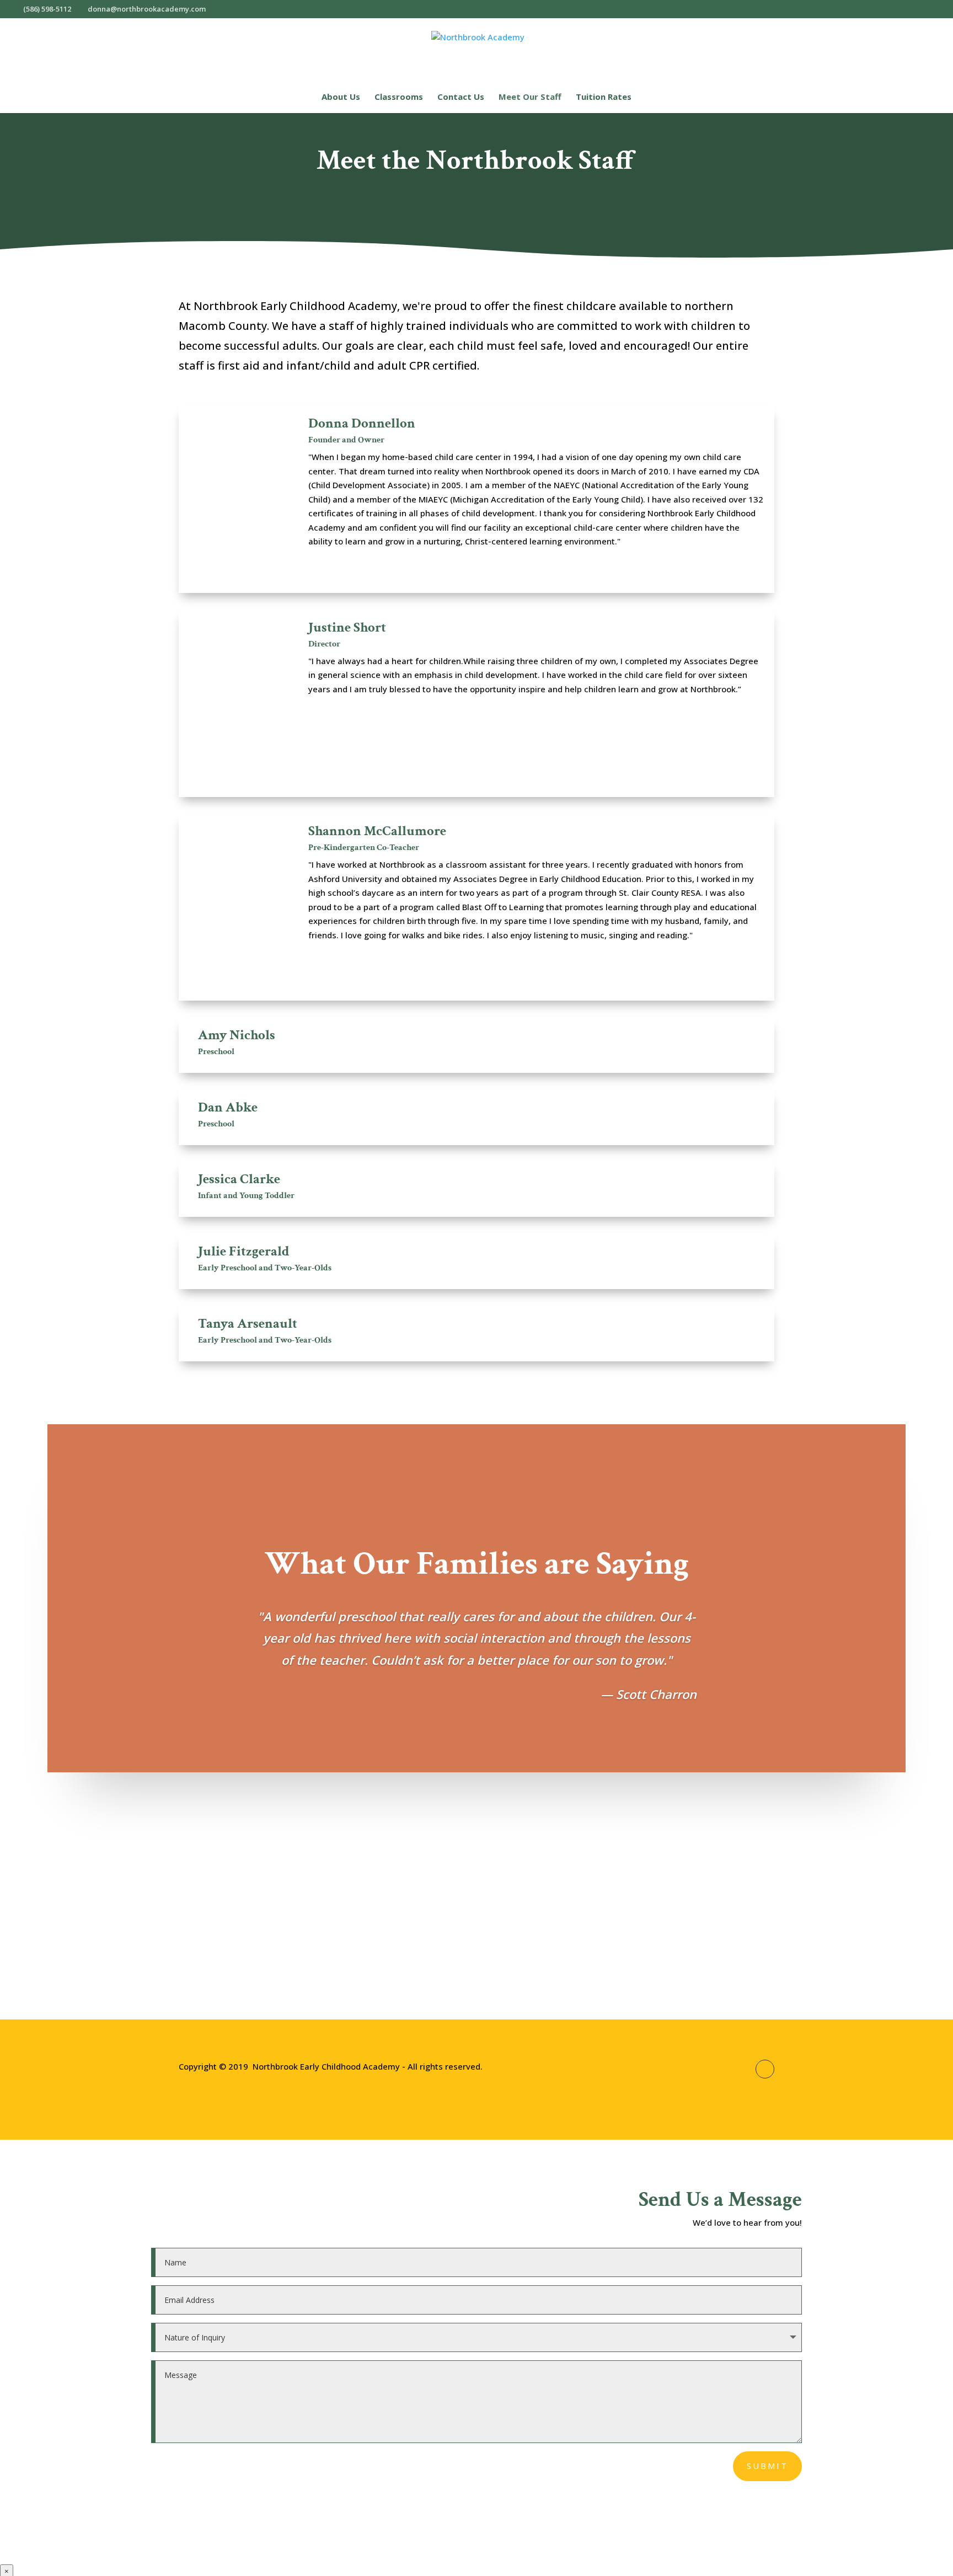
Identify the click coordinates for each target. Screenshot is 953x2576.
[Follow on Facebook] (765, 2069)
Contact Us (461, 97)
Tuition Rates (604, 97)
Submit (767, 2466)
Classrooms (399, 97)
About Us (341, 97)
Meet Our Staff (530, 97)
